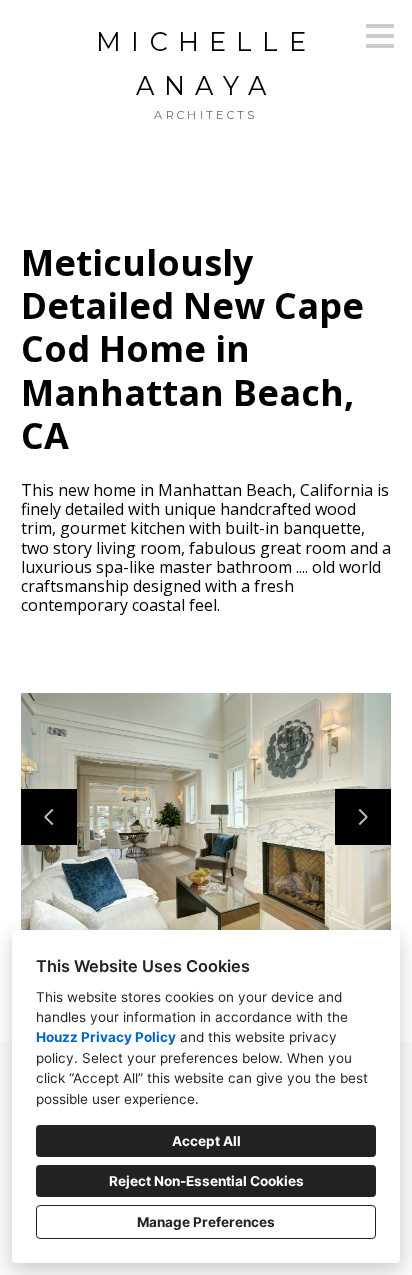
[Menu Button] (380, 36)
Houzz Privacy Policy (106, 1037)
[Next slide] (363, 817)
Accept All (206, 1141)
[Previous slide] (49, 817)
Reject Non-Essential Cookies (206, 1181)
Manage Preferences (206, 1222)
